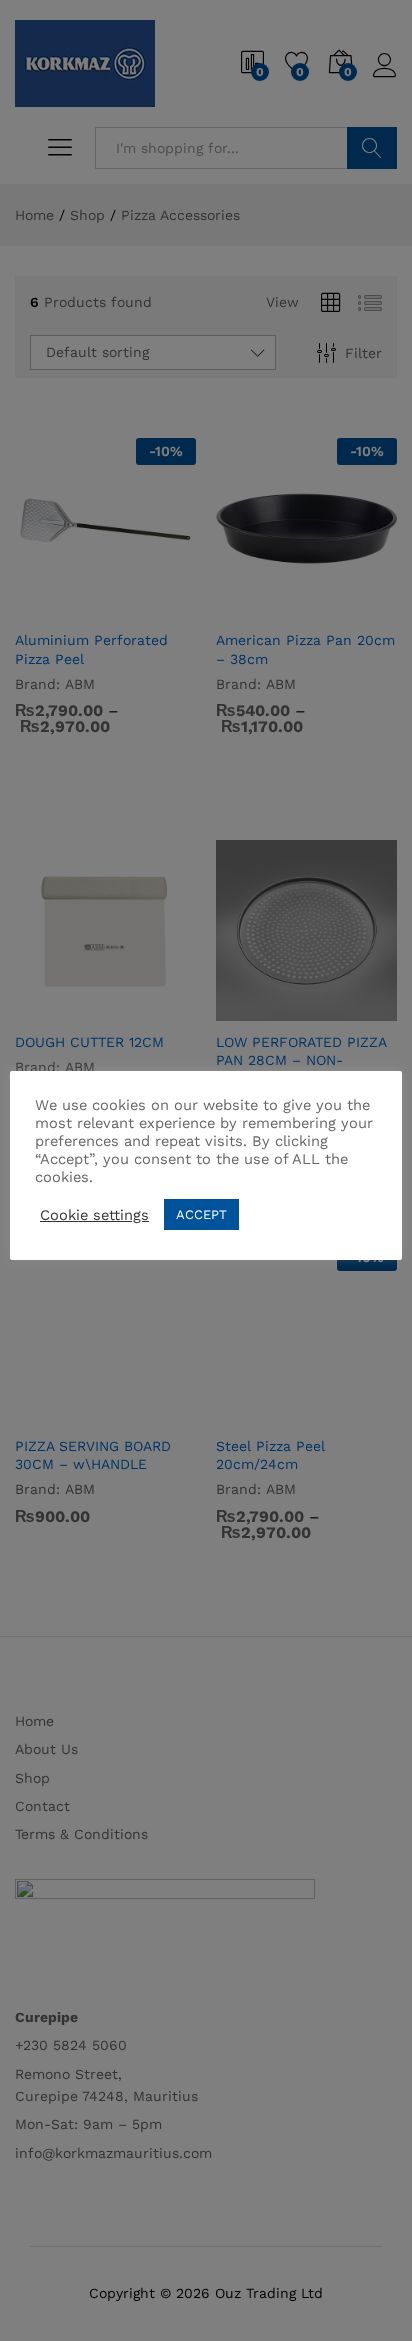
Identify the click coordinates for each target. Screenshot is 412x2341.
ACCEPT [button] (201, 1214)
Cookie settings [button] (94, 1215)
